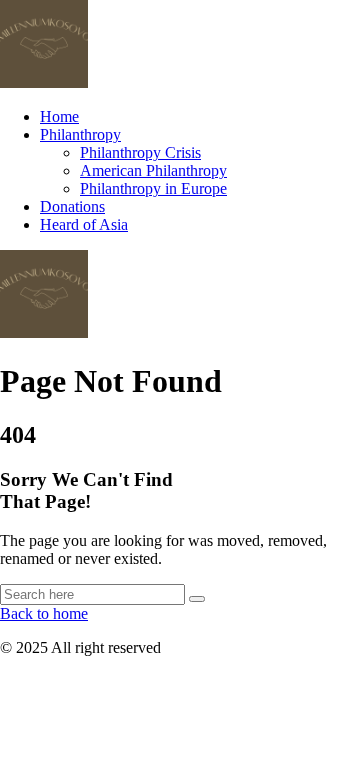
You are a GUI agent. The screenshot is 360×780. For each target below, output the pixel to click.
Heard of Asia (84, 224)
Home (59, 116)
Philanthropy (80, 134)
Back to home (44, 613)
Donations (72, 206)
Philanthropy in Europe (153, 188)
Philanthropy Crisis (140, 152)
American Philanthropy (153, 170)
